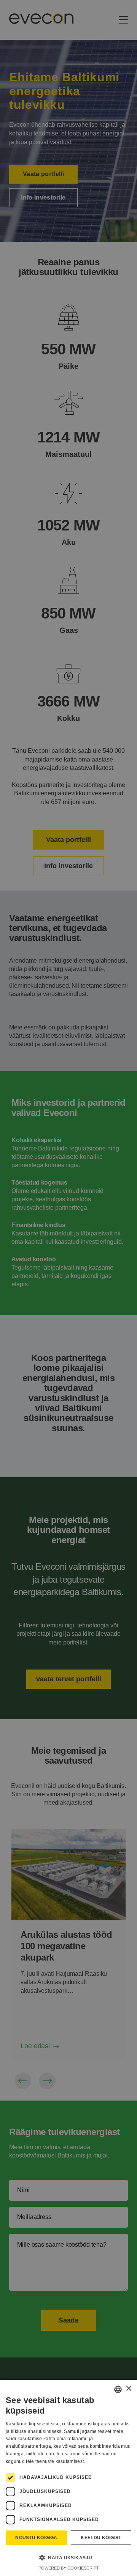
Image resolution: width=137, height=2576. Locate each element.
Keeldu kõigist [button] (101, 2538)
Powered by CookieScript (69, 2568)
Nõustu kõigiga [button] (36, 2538)
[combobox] (118, 2389)
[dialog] (68, 2478)
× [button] (128, 2389)
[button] (68, 2557)
